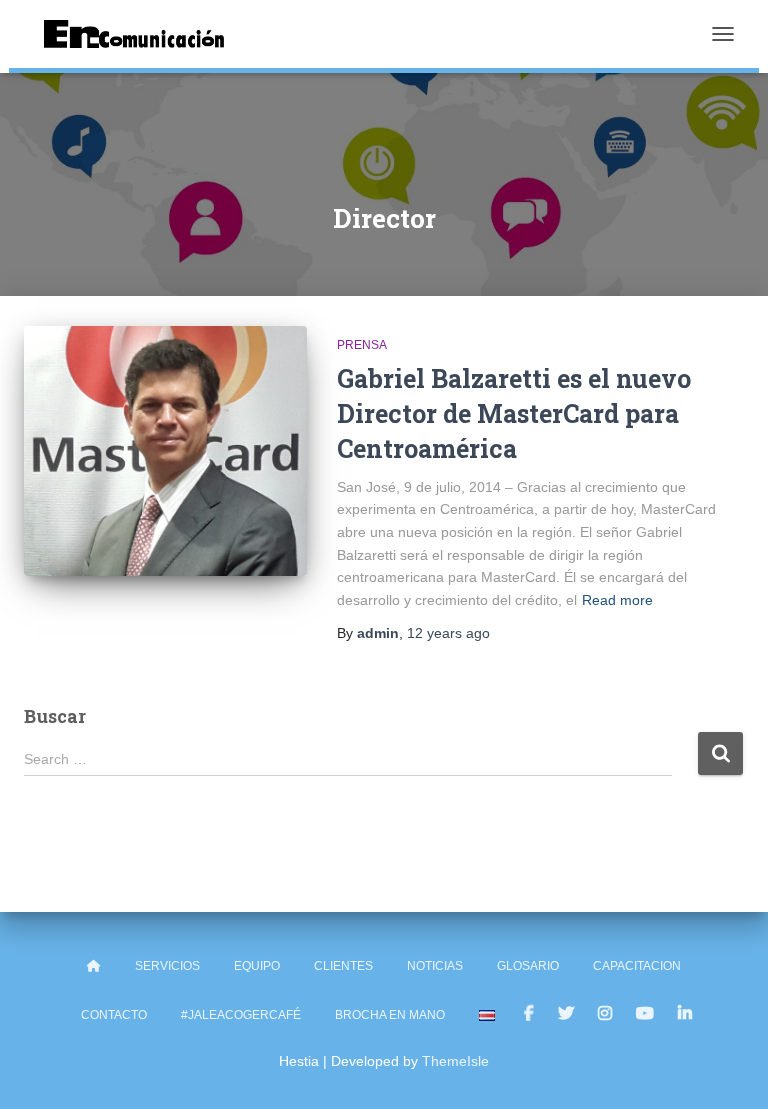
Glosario (528, 966)
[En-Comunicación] (141, 34)
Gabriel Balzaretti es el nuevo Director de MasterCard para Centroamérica (514, 413)
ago (448, 633)
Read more (617, 600)
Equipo (257, 966)
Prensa (362, 345)
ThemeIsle (455, 1061)
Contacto (114, 1015)
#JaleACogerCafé (241, 1015)
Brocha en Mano (390, 1015)
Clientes (343, 966)
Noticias (435, 966)
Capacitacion (637, 966)
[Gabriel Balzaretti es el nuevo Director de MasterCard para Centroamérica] (165, 451)
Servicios (167, 966)
